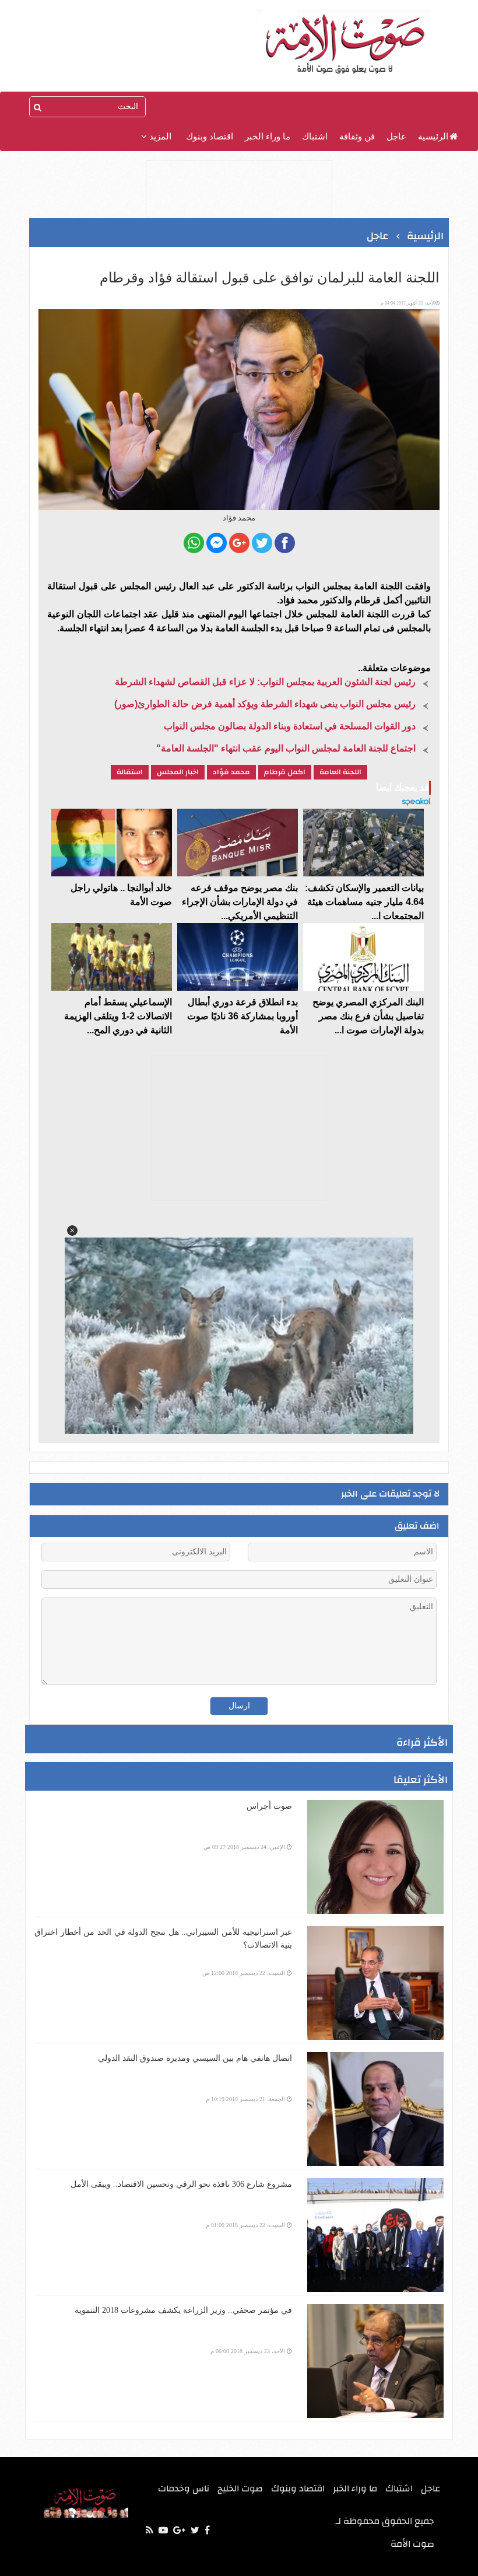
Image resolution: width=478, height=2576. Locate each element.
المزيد (159, 137)
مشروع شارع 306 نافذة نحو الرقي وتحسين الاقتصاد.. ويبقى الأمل (181, 2184)
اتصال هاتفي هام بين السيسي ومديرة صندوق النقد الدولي (195, 2058)
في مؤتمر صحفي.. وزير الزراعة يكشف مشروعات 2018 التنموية (183, 2310)
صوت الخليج (240, 2488)
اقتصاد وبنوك (210, 137)
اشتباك (315, 137)
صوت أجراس (269, 1806)
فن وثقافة (357, 137)
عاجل (396, 137)
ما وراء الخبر (268, 137)
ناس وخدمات (184, 2488)
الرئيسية (433, 137)
